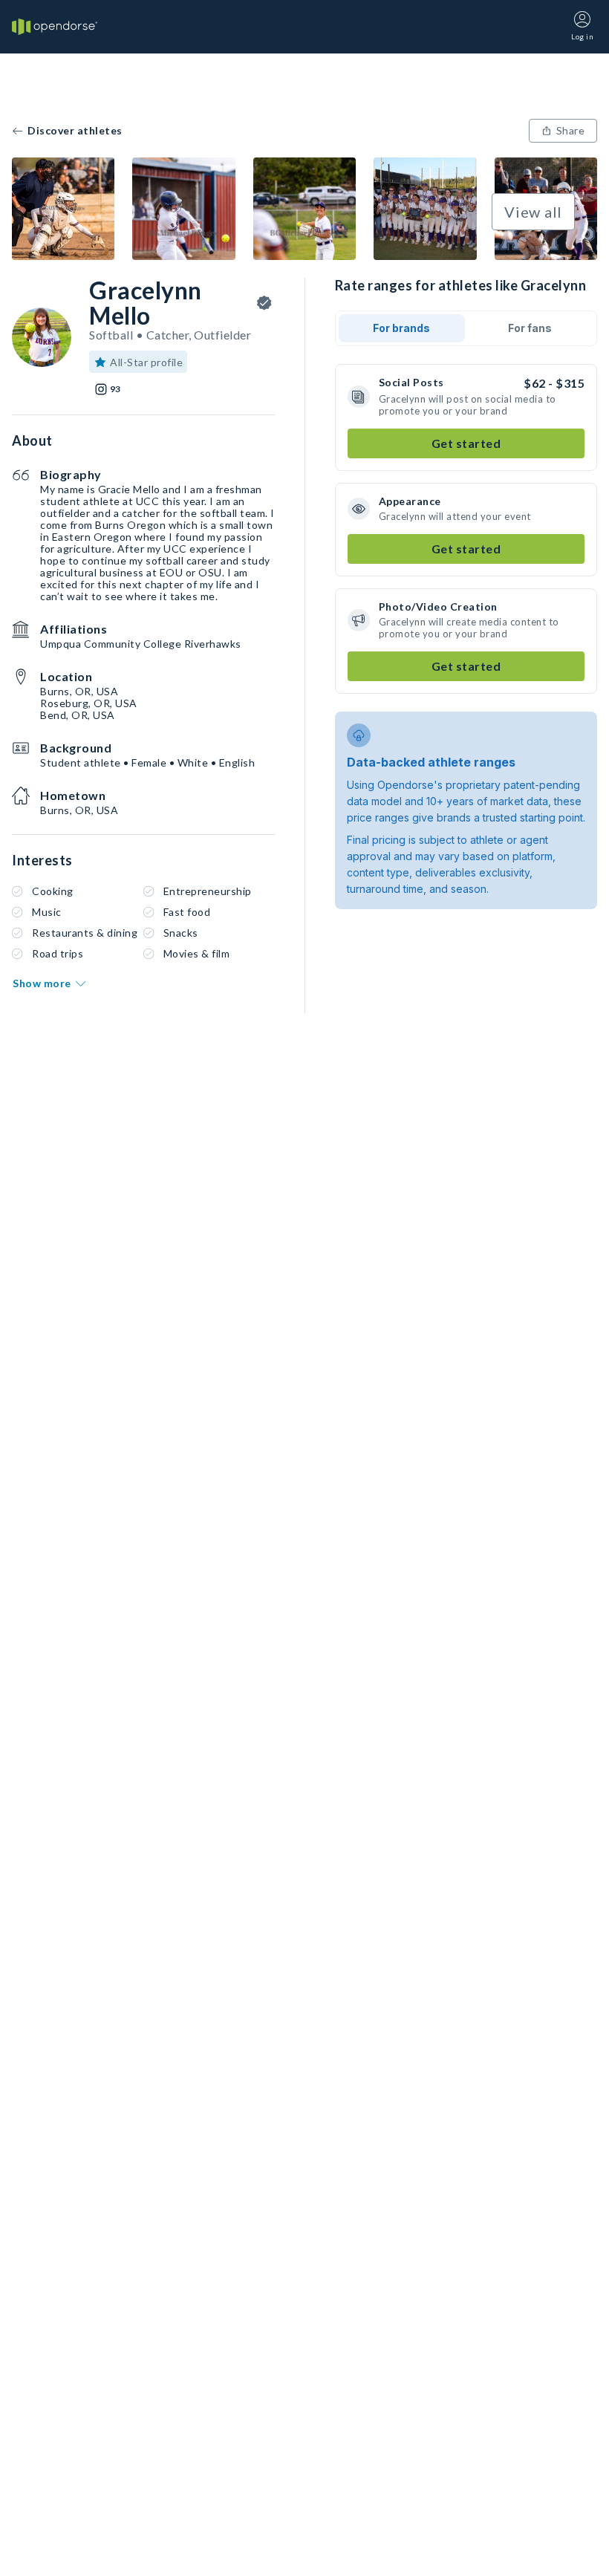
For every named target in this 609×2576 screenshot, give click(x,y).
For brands (401, 328)
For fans (530, 328)
